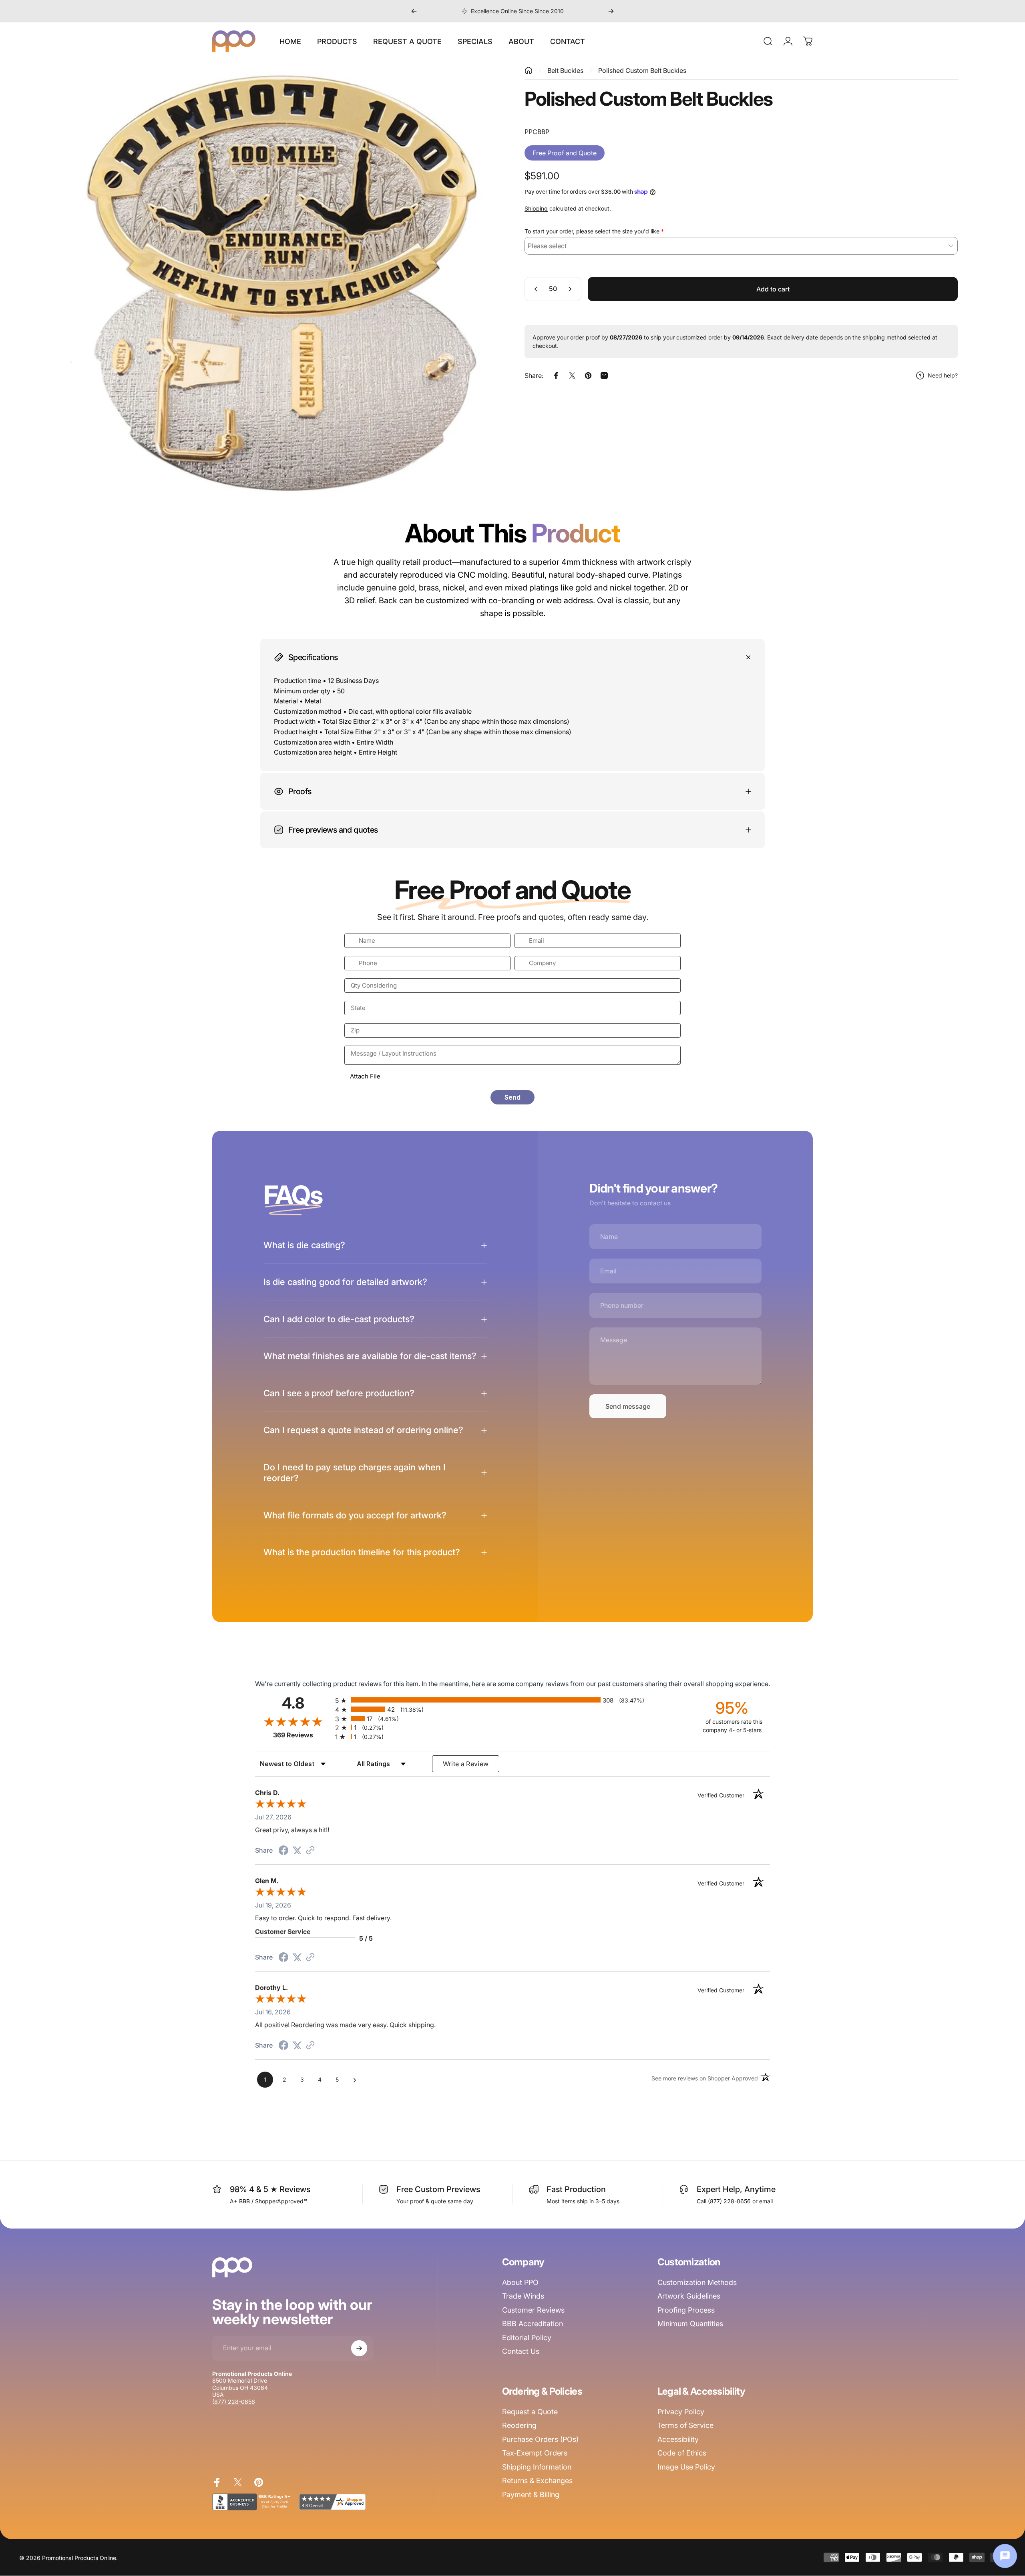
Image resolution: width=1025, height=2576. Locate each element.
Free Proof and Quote (565, 153)
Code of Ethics (682, 2453)
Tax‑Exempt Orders (535, 2453)
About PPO (520, 2282)
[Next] (611, 11)
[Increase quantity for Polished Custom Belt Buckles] (572, 289)
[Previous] (414, 11)
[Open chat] (1005, 2556)
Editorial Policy (527, 2338)
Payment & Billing (531, 2495)
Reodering (519, 2425)
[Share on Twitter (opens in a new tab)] (297, 1850)
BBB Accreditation (533, 2324)
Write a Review (466, 1764)
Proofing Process (686, 2310)
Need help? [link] (943, 375)
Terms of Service (685, 2425)
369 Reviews (302, 1735)
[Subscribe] (359, 2348)
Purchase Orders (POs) (540, 2439)
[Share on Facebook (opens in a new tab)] (283, 1851)
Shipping (536, 208)
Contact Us (521, 2351)
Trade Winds (523, 2296)
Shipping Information (537, 2467)
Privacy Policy (681, 2412)
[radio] (512, 1700)
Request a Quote (530, 2412)
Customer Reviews (533, 2310)
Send (512, 1097)
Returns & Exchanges (537, 2481)
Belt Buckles (565, 70)
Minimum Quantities (690, 2324)
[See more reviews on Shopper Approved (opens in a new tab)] (310, 1851)
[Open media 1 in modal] (284, 283)
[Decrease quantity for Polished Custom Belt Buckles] (534, 289)
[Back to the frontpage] (529, 70)
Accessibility (678, 2439)
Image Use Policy (686, 2467)
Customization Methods (697, 2282)
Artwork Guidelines (689, 2296)
